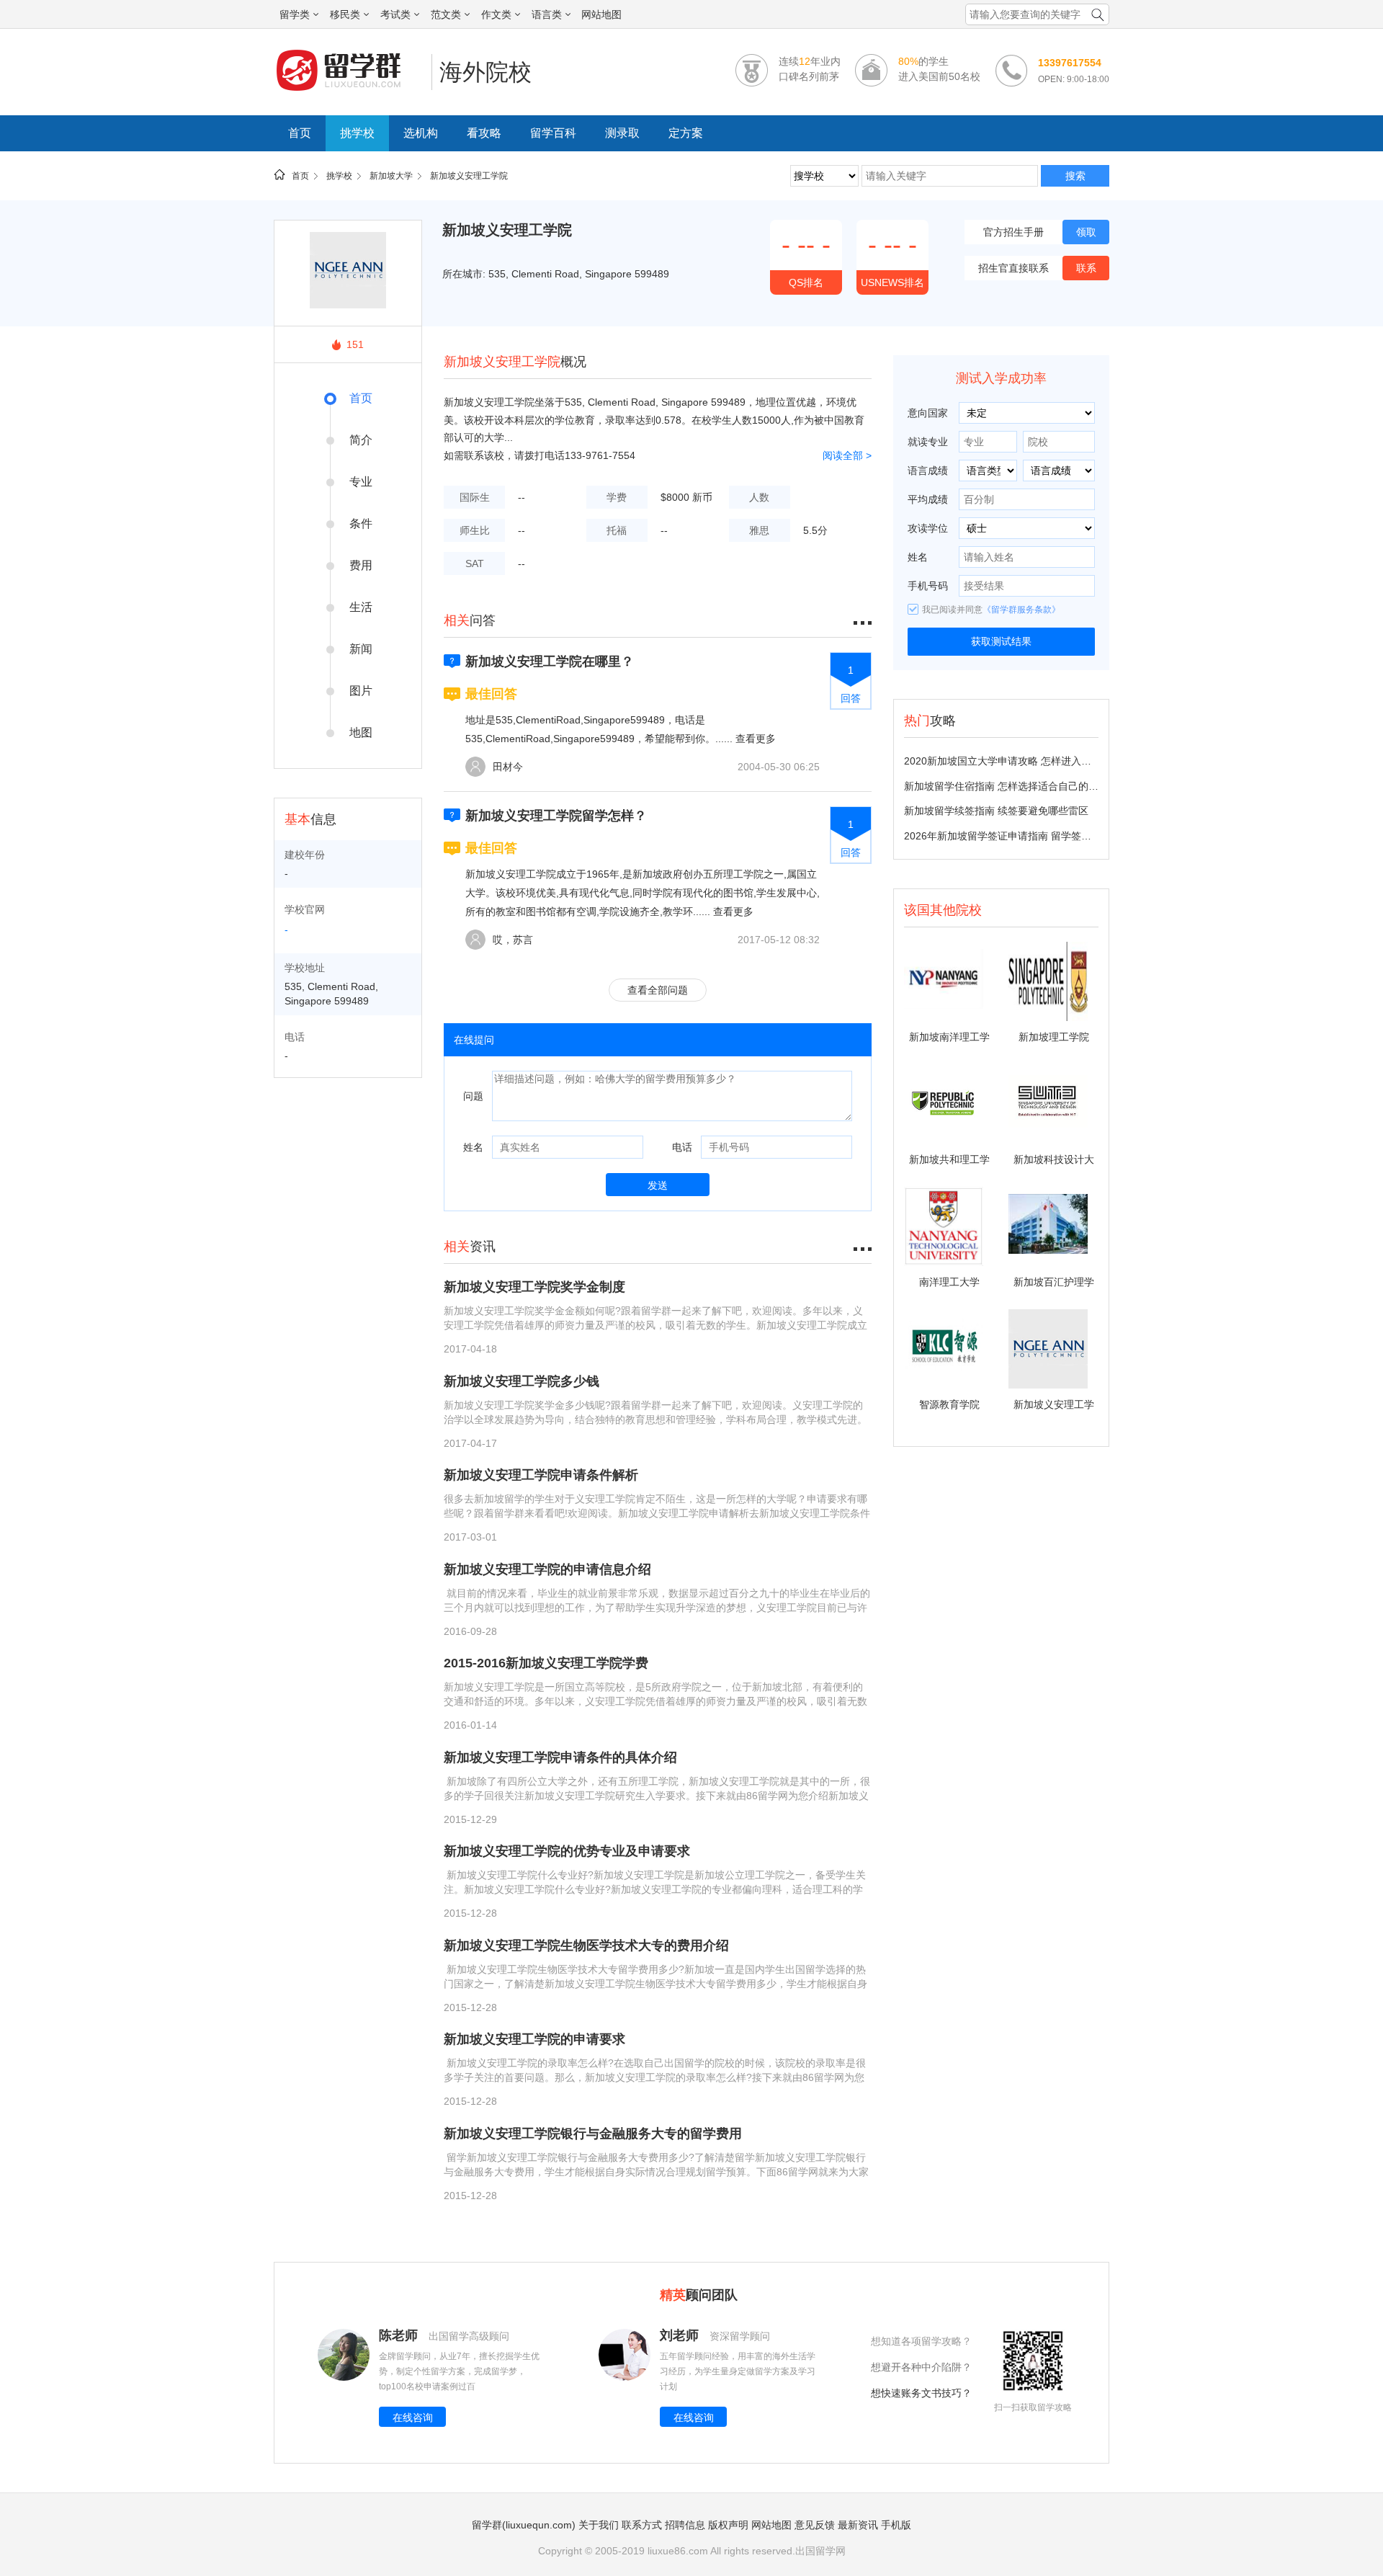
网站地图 (601, 14)
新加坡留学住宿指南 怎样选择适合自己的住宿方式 (1016, 786)
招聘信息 (685, 2525)
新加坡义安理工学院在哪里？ (550, 661)
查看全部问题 (658, 990)
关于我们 (599, 2525)
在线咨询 (413, 2417)
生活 (361, 607)
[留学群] (349, 90)
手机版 (896, 2525)
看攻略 (484, 133)
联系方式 (642, 2525)
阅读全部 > (847, 455)
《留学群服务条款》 (1021, 610)
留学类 (295, 14)
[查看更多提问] (863, 620)
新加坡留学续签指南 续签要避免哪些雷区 (996, 811)
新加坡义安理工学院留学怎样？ (556, 816)
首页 (300, 133)
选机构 (421, 133)
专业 (361, 482)
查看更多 (756, 739)
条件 (361, 523)
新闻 (361, 649)
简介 (361, 440)
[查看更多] (863, 1247)
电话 (682, 1147)
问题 (473, 1096)
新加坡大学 (391, 176)
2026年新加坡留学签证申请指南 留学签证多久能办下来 (1028, 836)
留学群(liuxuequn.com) (524, 2525)
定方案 (686, 133)
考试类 (395, 14)
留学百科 (553, 133)
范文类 (446, 14)
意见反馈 (815, 2525)
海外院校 (485, 72)
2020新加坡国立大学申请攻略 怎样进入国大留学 (1013, 761)
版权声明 (728, 2525)
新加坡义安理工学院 (469, 176)
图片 (361, 691)
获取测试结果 (1001, 641)
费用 (361, 565)
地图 (361, 732)
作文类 (496, 14)
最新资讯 (858, 2525)
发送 (658, 1185)
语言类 (547, 14)
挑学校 (357, 133)
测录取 (622, 133)
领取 (1086, 232)
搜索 (1075, 176)
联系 (1086, 268)
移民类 (345, 14)
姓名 (473, 1147)
